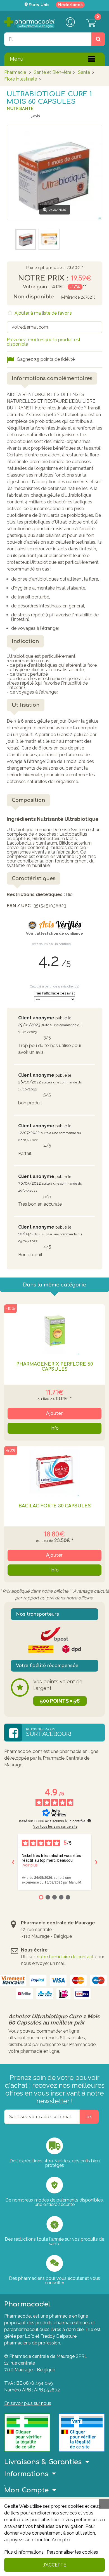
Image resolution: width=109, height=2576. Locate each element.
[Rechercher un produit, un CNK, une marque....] (98, 39)
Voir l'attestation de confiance (54, 934)
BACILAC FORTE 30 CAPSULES (55, 1506)
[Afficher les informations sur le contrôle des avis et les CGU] (89, 1821)
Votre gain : (36, 287)
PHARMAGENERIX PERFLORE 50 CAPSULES (54, 1367)
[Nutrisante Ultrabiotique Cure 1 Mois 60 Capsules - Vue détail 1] (26, 239)
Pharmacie (15, 72)
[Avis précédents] (13, 1862)
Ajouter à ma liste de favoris (43, 313)
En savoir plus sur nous (28, 2403)
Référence (70, 297)
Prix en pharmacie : (45, 268)
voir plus (30, 1865)
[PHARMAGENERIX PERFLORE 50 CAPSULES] (54, 1330)
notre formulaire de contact (65, 1957)
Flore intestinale (21, 79)
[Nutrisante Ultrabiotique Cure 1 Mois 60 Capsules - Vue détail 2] (49, 239)
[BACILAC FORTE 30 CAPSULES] (54, 1471)
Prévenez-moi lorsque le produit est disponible (44, 342)
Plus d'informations (24, 2552)
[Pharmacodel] (29, 23)
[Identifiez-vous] (70, 23)
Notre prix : (43, 278)
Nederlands (70, 5)
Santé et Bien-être (53, 72)
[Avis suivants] (96, 1862)
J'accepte (55, 2565)
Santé (84, 72)
